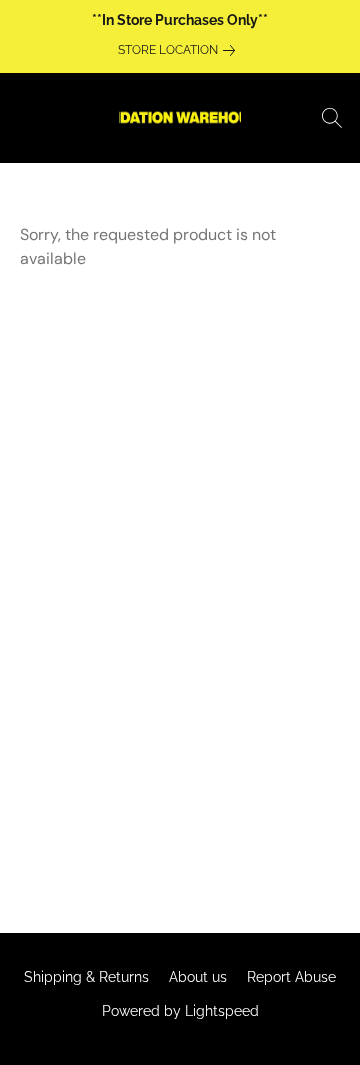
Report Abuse (291, 977)
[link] (180, 50)
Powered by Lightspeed (180, 1011)
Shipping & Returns (86, 977)
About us (198, 977)
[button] (180, 118)
